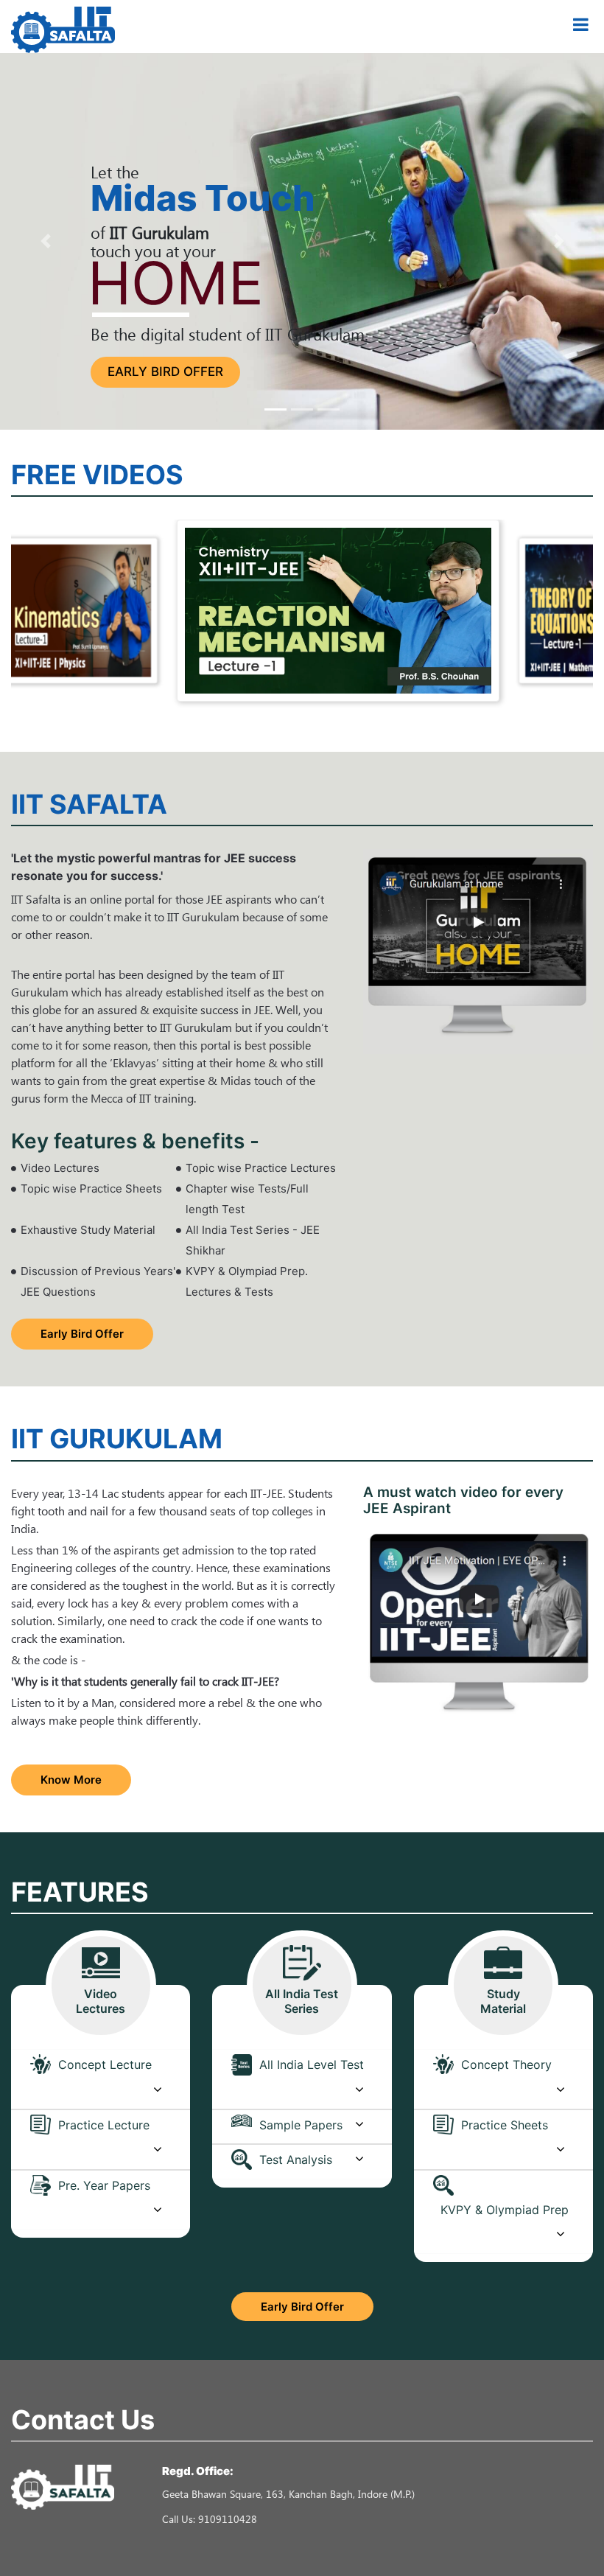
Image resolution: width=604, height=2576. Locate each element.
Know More (71, 1780)
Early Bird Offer (165, 371)
